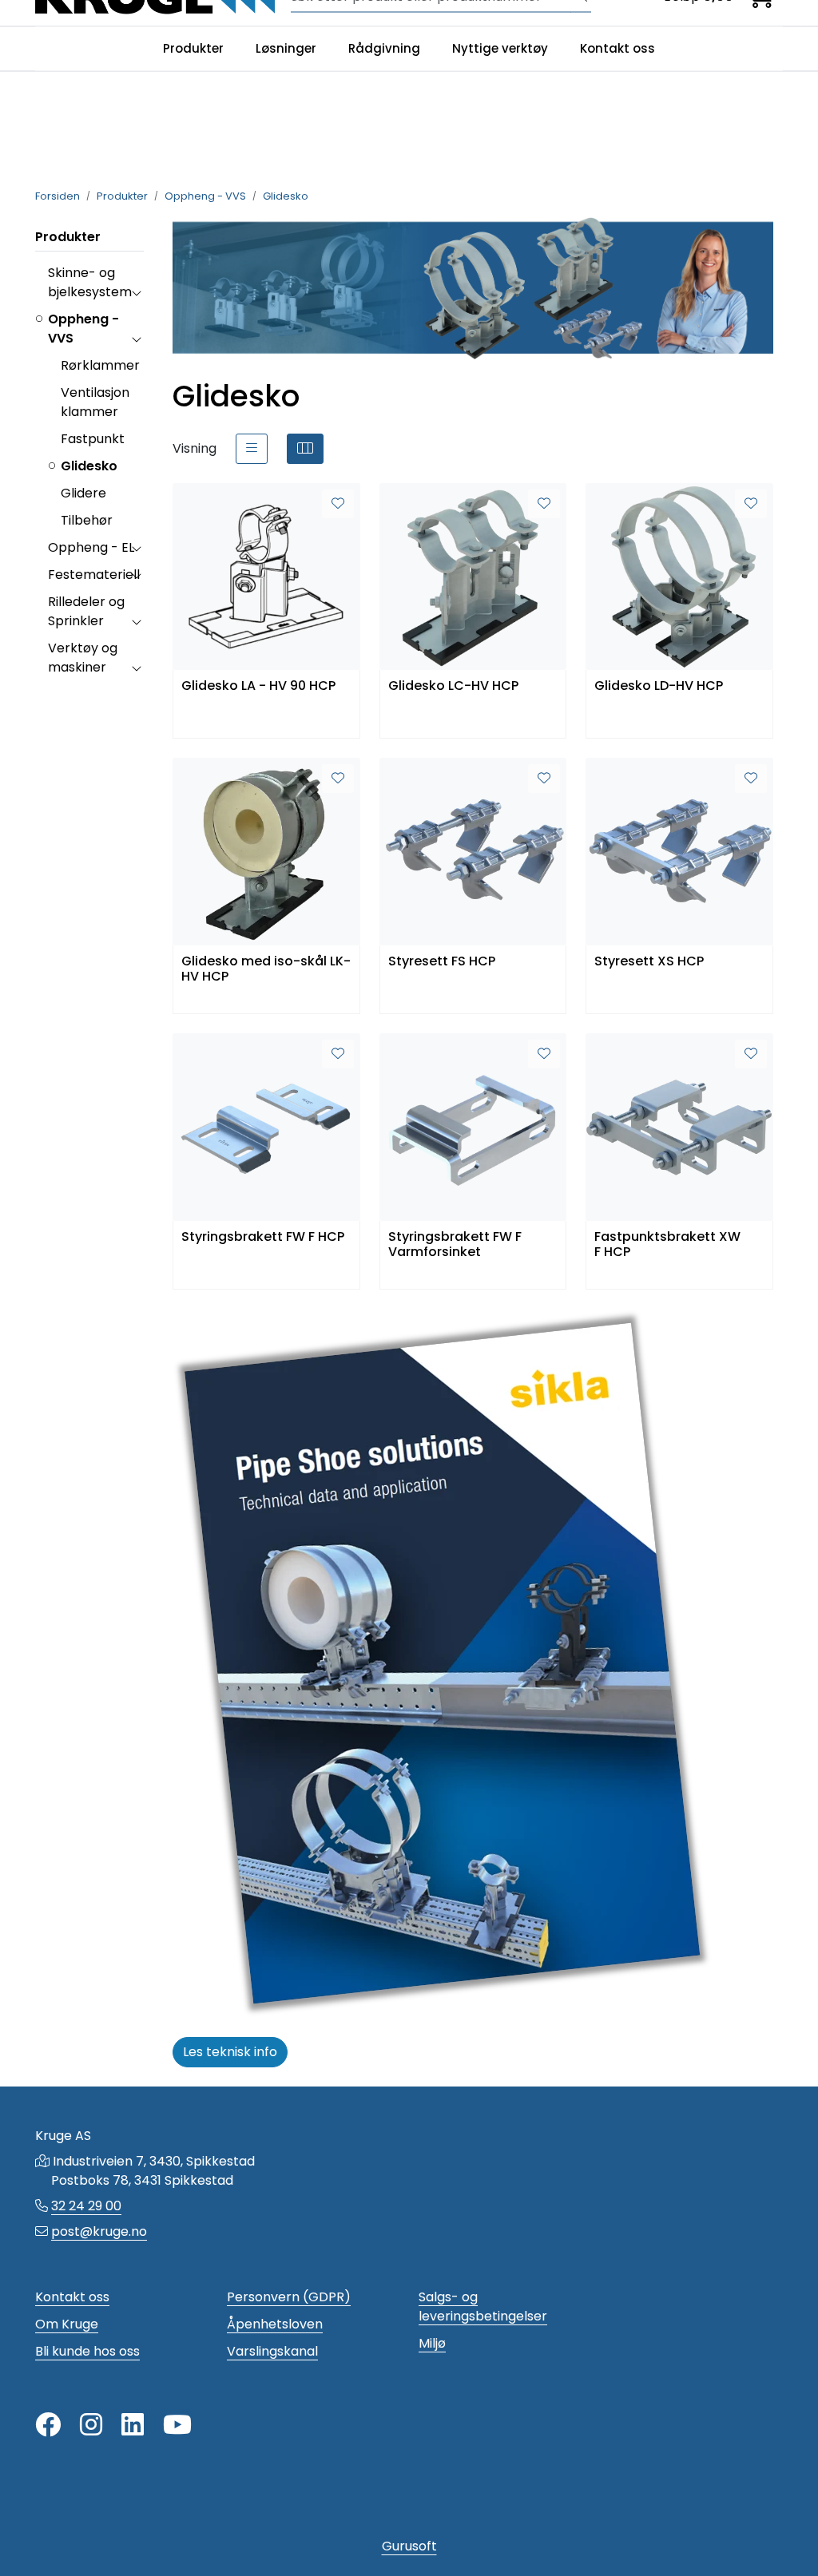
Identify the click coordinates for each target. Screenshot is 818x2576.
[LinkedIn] (133, 2425)
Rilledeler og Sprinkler (86, 611)
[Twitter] (48, 2425)
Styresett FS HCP (442, 962)
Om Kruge (67, 2324)
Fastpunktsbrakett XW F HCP (667, 1245)
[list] (252, 449)
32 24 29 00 (86, 2206)
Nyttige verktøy (500, 48)
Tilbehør (87, 520)
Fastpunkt (93, 439)
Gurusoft (409, 2546)
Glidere (83, 493)
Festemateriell (94, 575)
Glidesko (89, 466)
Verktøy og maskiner (83, 658)
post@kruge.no (99, 2231)
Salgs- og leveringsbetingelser (483, 2307)
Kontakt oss (617, 48)
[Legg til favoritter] (338, 504)
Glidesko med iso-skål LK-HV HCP (266, 969)
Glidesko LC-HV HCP (453, 686)
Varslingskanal (272, 2351)
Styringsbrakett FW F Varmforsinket (455, 1245)
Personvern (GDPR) (289, 2297)
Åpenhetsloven (275, 2324)
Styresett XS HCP (649, 962)
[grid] (305, 449)
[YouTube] (177, 2425)
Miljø (432, 2343)
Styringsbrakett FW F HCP (263, 1237)
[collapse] (136, 292)
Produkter (193, 48)
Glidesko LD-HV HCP (659, 686)
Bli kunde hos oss (87, 2351)
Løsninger (286, 48)
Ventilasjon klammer (95, 402)
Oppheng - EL (91, 547)
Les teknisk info (230, 2052)
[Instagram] (91, 2425)
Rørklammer (100, 365)
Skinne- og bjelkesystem (90, 282)
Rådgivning (384, 48)
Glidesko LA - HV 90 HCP (258, 686)
